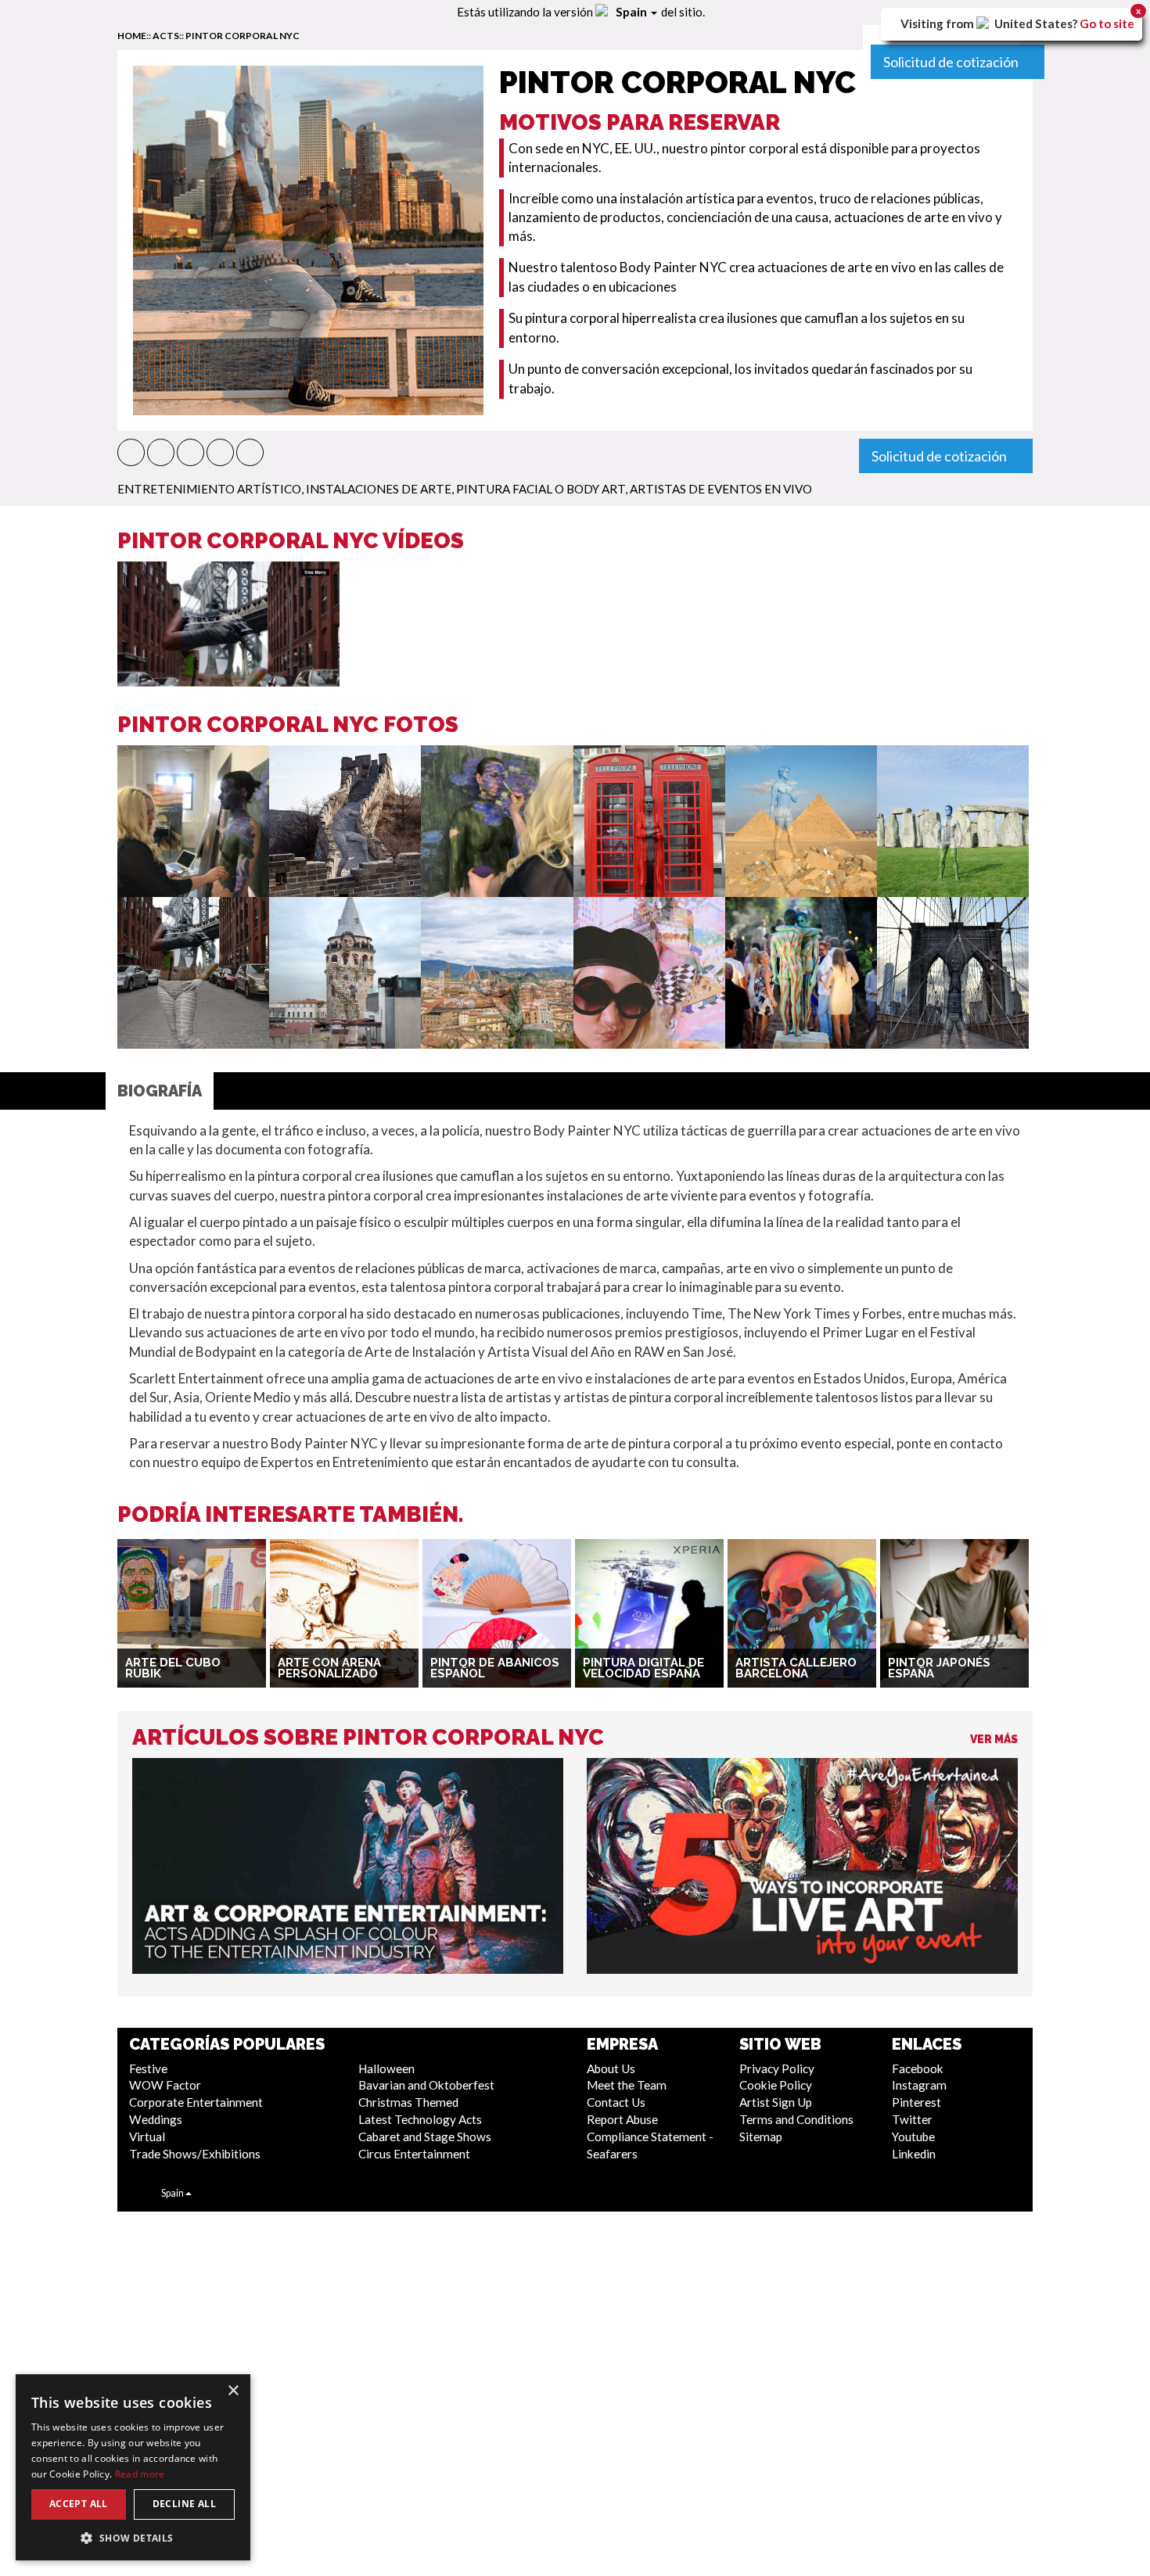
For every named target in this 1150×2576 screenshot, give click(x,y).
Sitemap (761, 2137)
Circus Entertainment (414, 2154)
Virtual (147, 2137)
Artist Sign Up (776, 2102)
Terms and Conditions (796, 2119)
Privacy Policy (777, 2068)
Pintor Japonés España (939, 1668)
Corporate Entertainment (196, 2102)
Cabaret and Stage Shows (425, 2137)
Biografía (160, 1091)
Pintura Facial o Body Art (541, 489)
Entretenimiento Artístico (209, 489)
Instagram (919, 2085)
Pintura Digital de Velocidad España (643, 1668)
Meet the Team (627, 2085)
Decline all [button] (184, 2504)
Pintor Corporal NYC (243, 36)
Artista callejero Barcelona (796, 1668)
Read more (140, 2474)
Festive (148, 2068)
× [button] (233, 2391)
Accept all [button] (79, 2504)
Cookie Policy (776, 2085)
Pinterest (916, 2102)
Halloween (386, 2068)
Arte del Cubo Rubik (173, 1668)
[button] (131, 452)
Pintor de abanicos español (495, 1668)
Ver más (994, 1739)
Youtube (913, 2137)
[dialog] (133, 2467)
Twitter (912, 2119)
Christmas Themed (408, 2102)
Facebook (918, 2068)
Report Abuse (622, 2119)
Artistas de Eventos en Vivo (721, 489)
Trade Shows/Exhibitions (195, 2154)
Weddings (156, 2119)
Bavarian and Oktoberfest (426, 2085)
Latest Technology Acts (420, 2119)
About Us (611, 2068)
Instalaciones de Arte (379, 489)
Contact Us (616, 2102)
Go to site (1107, 23)
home (132, 36)
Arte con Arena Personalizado (329, 1668)
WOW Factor (165, 2085)
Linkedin (914, 2154)
